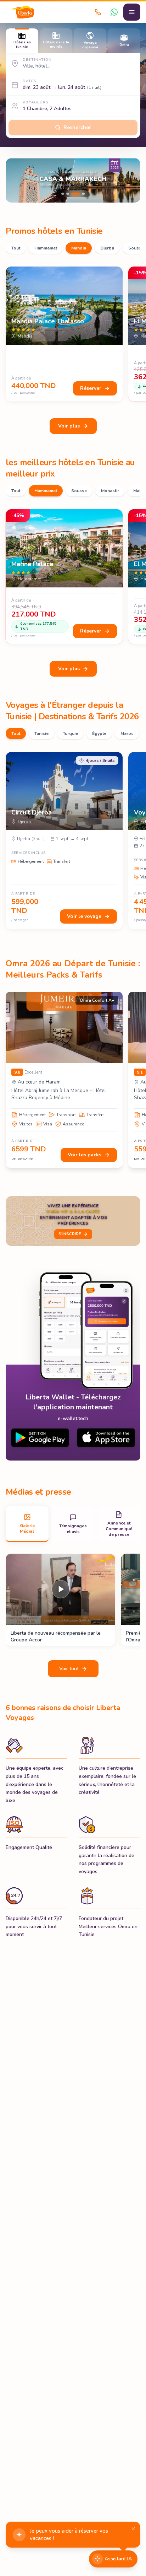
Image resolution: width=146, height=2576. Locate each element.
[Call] (98, 12)
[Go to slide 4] (80, 194)
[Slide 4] (73, 180)
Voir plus (69, 426)
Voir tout (69, 1669)
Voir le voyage (84, 916)
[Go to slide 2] (68, 194)
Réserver (91, 388)
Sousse (79, 491)
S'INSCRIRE (70, 1234)
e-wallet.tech (73, 1418)
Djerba (107, 248)
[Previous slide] (17, 181)
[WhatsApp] (114, 12)
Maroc (127, 733)
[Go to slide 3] (73, 194)
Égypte (99, 733)
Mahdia (79, 248)
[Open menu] (132, 12)
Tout (16, 248)
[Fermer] (133, 2529)
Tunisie (41, 733)
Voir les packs (85, 1155)
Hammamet (46, 248)
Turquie (70, 733)
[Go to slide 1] (63, 194)
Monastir (110, 491)
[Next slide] (129, 181)
